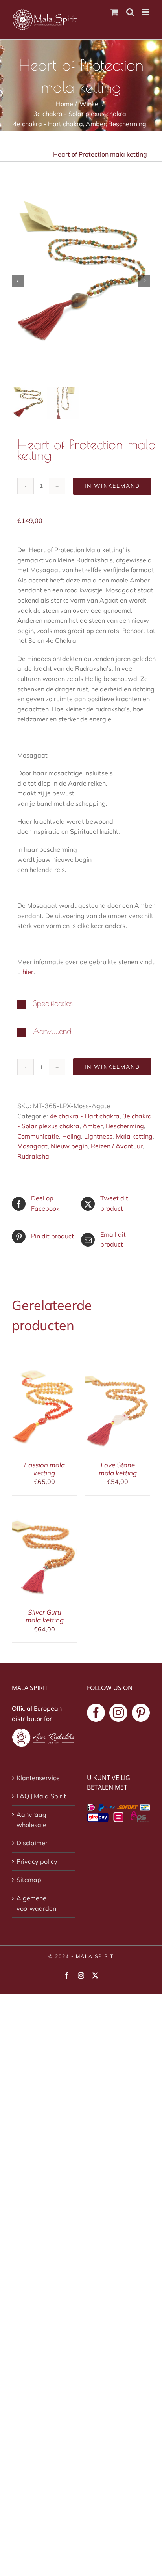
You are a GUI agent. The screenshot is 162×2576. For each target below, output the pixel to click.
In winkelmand (112, 486)
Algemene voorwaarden (36, 1903)
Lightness (98, 1136)
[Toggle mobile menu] (146, 12)
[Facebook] (96, 1713)
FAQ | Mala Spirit (41, 1796)
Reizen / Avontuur (117, 1146)
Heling (72, 1136)
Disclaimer (32, 1843)
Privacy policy (37, 1861)
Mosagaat (32, 1146)
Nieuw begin (69, 1146)
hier (28, 972)
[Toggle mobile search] (130, 12)
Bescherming (125, 1126)
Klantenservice (38, 1778)
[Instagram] (118, 1713)
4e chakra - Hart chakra (85, 1116)
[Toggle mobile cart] (114, 12)
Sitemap (29, 1880)
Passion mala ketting (44, 1469)
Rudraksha (33, 1156)
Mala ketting (134, 1136)
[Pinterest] (141, 1713)
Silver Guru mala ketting (45, 1616)
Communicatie (38, 1136)
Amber (93, 1126)
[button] (87, 1004)
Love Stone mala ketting (118, 1469)
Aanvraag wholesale (31, 1820)
